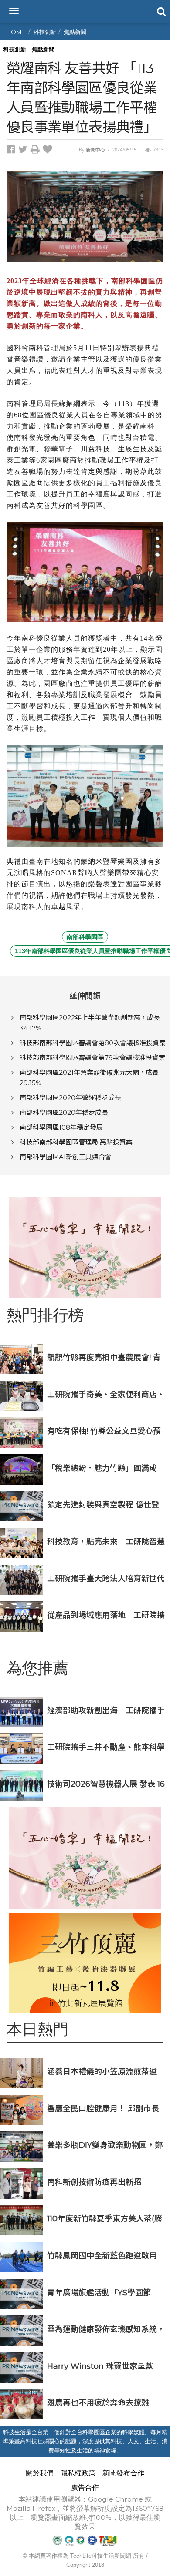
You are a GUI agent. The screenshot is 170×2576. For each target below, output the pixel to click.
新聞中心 (95, 149)
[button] (160, 11)
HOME (16, 32)
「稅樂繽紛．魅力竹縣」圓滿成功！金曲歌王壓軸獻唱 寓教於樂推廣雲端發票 (103, 1468)
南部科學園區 (85, 937)
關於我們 (40, 2473)
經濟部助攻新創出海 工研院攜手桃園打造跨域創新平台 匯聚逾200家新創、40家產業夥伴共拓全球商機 (106, 1710)
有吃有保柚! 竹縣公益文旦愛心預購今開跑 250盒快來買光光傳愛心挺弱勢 (106, 1431)
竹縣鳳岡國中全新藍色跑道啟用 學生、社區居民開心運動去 (102, 2256)
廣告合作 (85, 2487)
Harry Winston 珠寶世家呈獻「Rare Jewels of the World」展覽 (104, 2366)
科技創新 (45, 32)
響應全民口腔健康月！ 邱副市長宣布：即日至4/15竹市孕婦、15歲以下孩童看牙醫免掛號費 (105, 2108)
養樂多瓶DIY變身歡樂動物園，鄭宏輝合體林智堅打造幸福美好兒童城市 (106, 2145)
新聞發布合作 (123, 2473)
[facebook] (12, 151)
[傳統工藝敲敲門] (85, 1963)
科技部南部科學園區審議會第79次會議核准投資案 (92, 1058)
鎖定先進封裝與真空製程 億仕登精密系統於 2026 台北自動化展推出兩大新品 (106, 1504)
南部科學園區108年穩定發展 (61, 1127)
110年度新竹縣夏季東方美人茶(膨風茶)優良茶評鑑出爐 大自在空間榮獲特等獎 (105, 2219)
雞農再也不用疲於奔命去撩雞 (98, 2403)
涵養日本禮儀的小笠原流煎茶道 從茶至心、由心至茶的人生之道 (102, 2071)
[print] (37, 151)
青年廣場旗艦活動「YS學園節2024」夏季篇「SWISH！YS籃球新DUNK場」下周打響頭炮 (103, 2293)
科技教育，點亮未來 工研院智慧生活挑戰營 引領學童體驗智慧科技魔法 (106, 1541)
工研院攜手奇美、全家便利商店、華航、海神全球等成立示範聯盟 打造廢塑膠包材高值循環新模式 (106, 1394)
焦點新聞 (75, 32)
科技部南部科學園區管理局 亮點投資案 (76, 1142)
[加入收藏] (49, 151)
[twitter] (24, 151)
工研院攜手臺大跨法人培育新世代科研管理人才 (106, 1578)
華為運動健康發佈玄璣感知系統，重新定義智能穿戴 (106, 2329)
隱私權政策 (78, 2473)
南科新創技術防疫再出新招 (94, 2182)
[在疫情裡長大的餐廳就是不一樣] (85, 1248)
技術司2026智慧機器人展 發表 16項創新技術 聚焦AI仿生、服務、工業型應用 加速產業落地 (106, 1784)
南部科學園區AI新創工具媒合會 (66, 1157)
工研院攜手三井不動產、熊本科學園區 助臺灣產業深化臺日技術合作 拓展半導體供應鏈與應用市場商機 (106, 1747)
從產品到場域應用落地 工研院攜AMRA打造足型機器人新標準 (106, 1615)
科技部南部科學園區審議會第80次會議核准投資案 (93, 1043)
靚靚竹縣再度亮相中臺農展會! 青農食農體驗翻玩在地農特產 (104, 1357)
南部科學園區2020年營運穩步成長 (70, 1098)
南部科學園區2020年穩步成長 (64, 1112)
